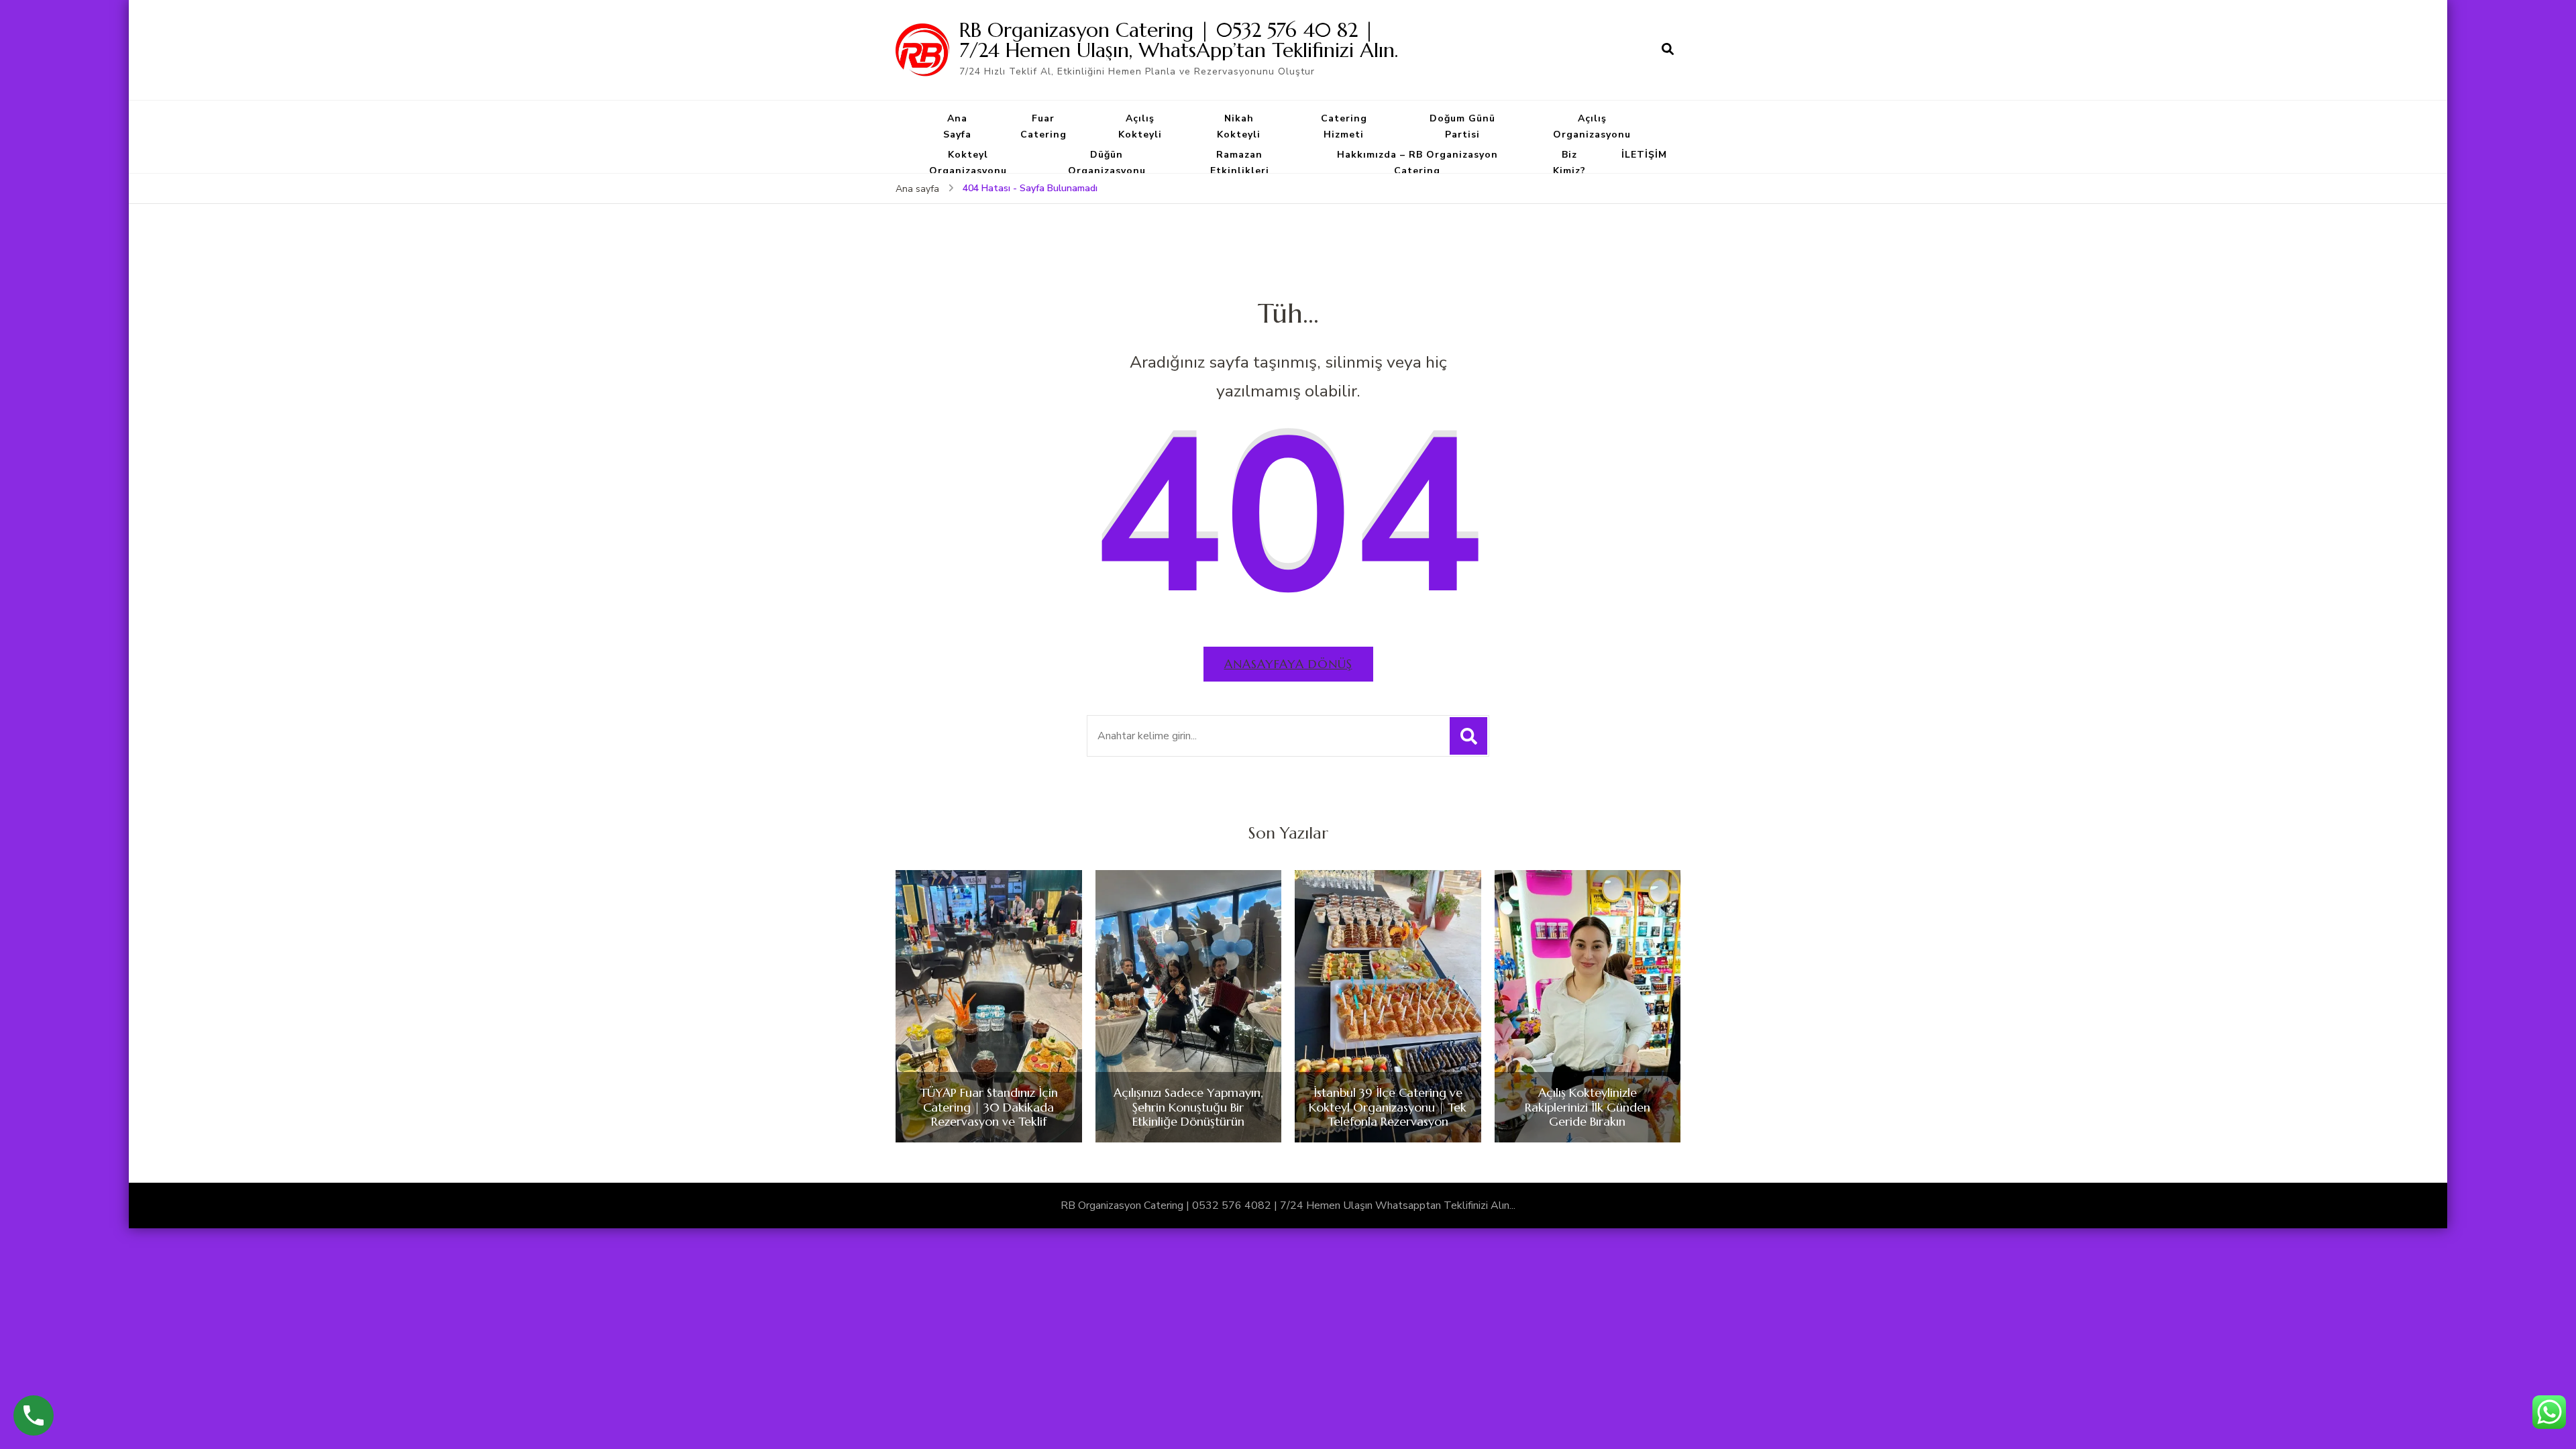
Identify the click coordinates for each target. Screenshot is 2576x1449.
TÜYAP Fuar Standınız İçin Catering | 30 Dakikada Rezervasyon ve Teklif (989, 1107)
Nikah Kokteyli (1239, 126)
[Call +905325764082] (34, 1415)
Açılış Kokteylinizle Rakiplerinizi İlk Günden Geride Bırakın (1588, 1107)
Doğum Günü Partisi (1462, 126)
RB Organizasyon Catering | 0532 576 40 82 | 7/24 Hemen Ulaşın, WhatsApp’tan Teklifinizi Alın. (1179, 40)
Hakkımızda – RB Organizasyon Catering (1417, 163)
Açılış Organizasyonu (1592, 126)
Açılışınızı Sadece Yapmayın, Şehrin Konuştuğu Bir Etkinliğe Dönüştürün (1188, 1107)
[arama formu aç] (1668, 50)
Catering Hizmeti (1344, 126)
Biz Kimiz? (1569, 163)
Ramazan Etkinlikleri (1240, 163)
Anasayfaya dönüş (1288, 664)
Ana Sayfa (957, 126)
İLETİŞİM (1644, 155)
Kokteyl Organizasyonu (968, 163)
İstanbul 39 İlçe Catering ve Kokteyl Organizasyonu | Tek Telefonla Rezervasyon (1388, 1107)
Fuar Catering (1043, 126)
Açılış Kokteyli (1140, 126)
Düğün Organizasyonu (1107, 163)
